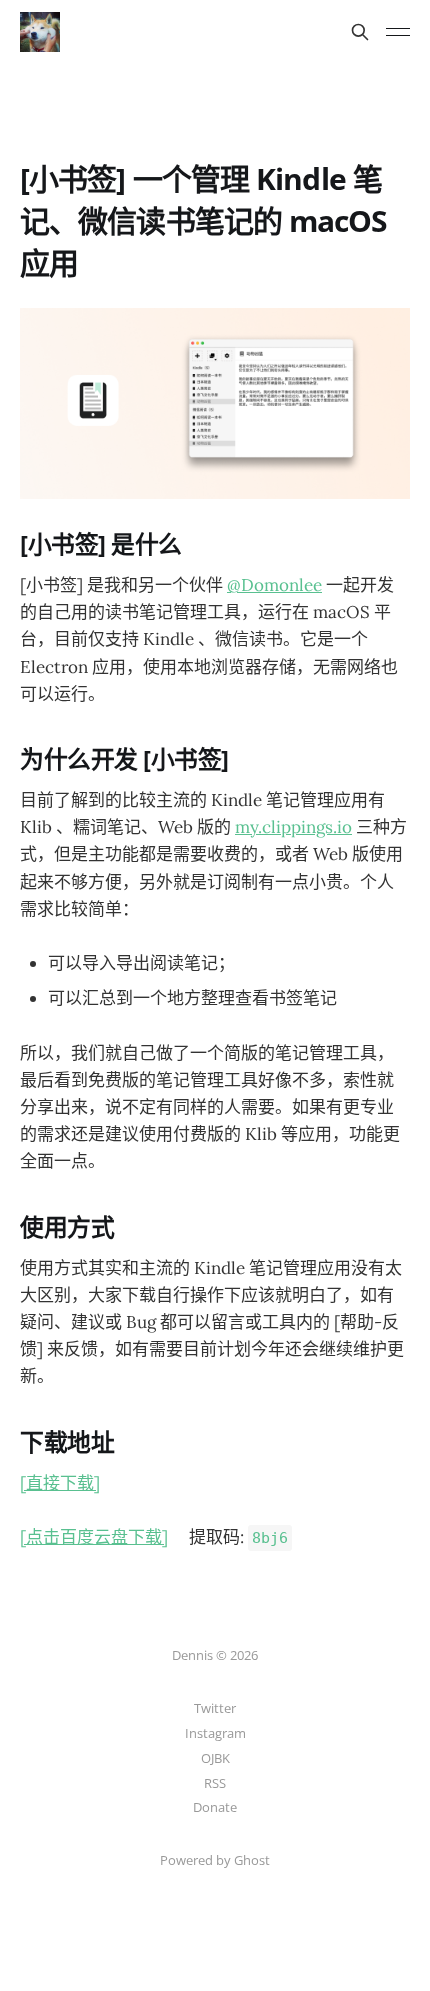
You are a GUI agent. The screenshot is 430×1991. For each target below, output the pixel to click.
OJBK (215, 1758)
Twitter (215, 1708)
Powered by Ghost (215, 1860)
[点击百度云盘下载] (94, 1537)
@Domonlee (274, 585)
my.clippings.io (293, 827)
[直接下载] (60, 1483)
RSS (215, 1783)
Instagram (215, 1733)
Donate (215, 1807)
